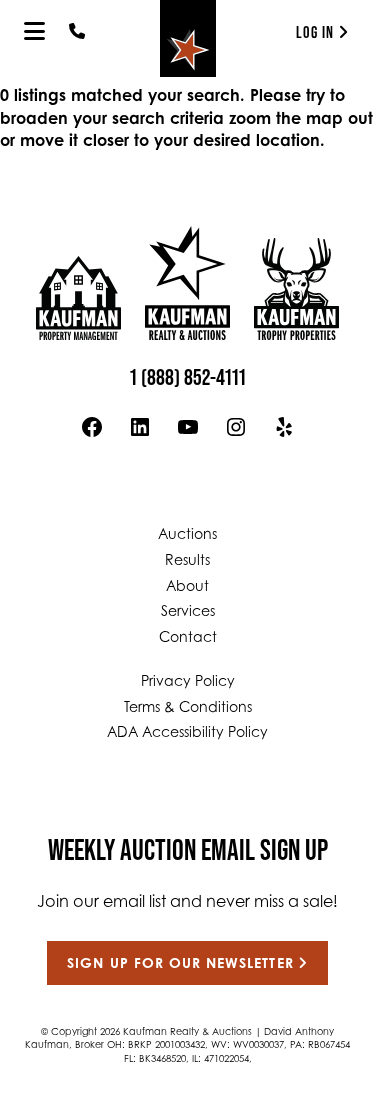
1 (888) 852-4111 (188, 377)
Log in (315, 32)
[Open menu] (34, 31)
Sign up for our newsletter (180, 965)
